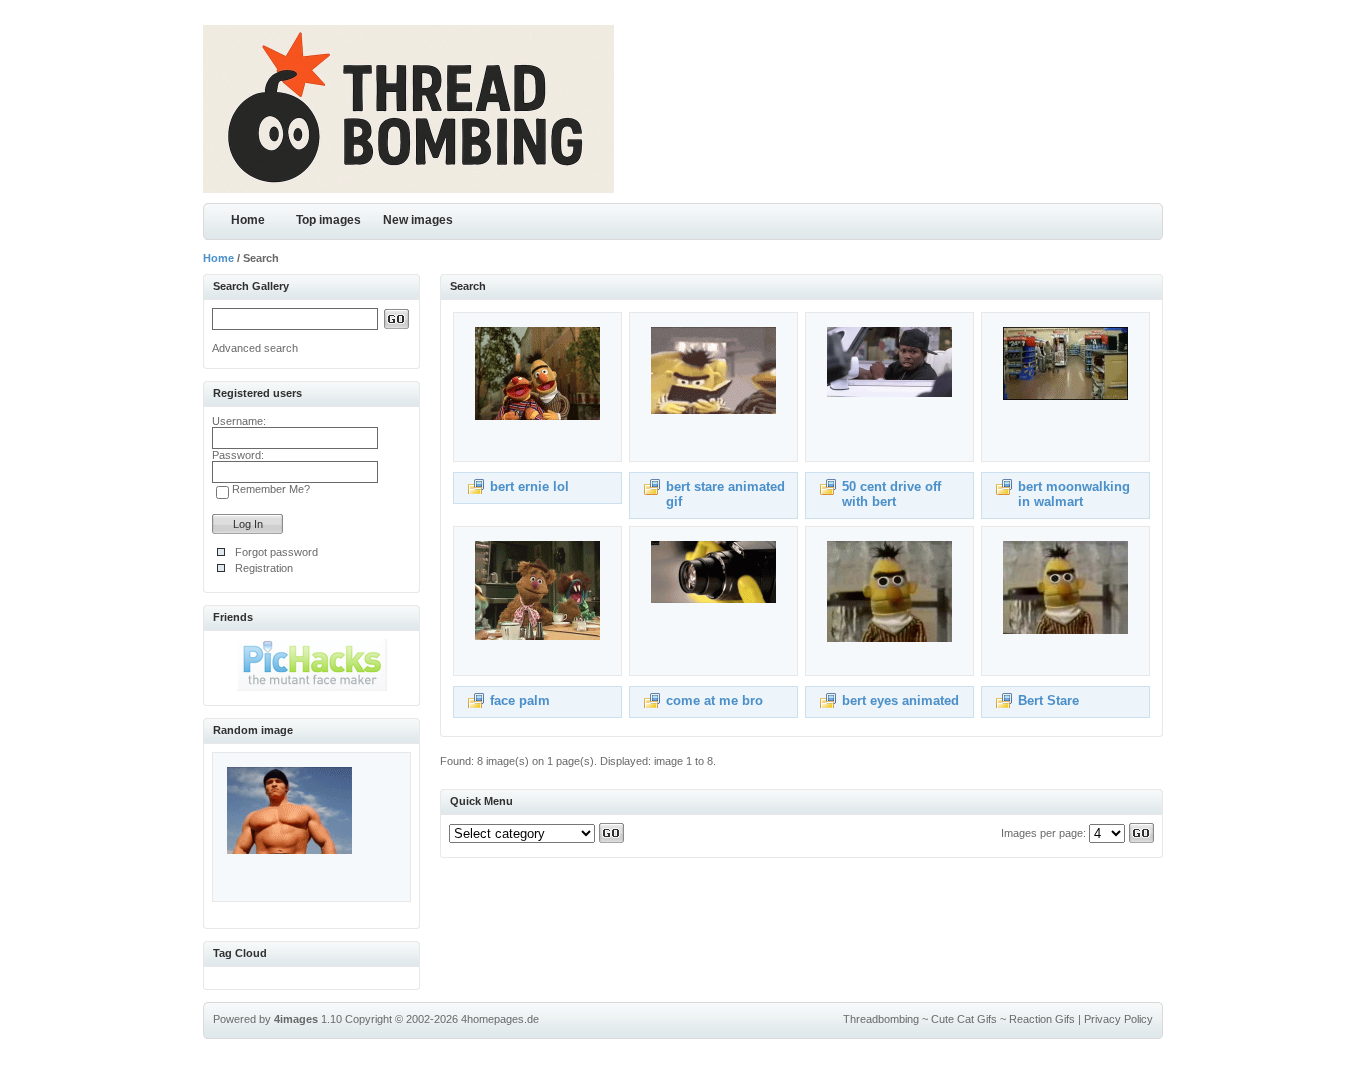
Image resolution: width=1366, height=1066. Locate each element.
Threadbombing (881, 1019)
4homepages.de (500, 1019)
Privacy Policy (1118, 1019)
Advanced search (255, 348)
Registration (264, 568)
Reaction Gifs (1042, 1019)
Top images (328, 220)
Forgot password (276, 552)
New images (418, 220)
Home (248, 220)
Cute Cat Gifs (964, 1019)
